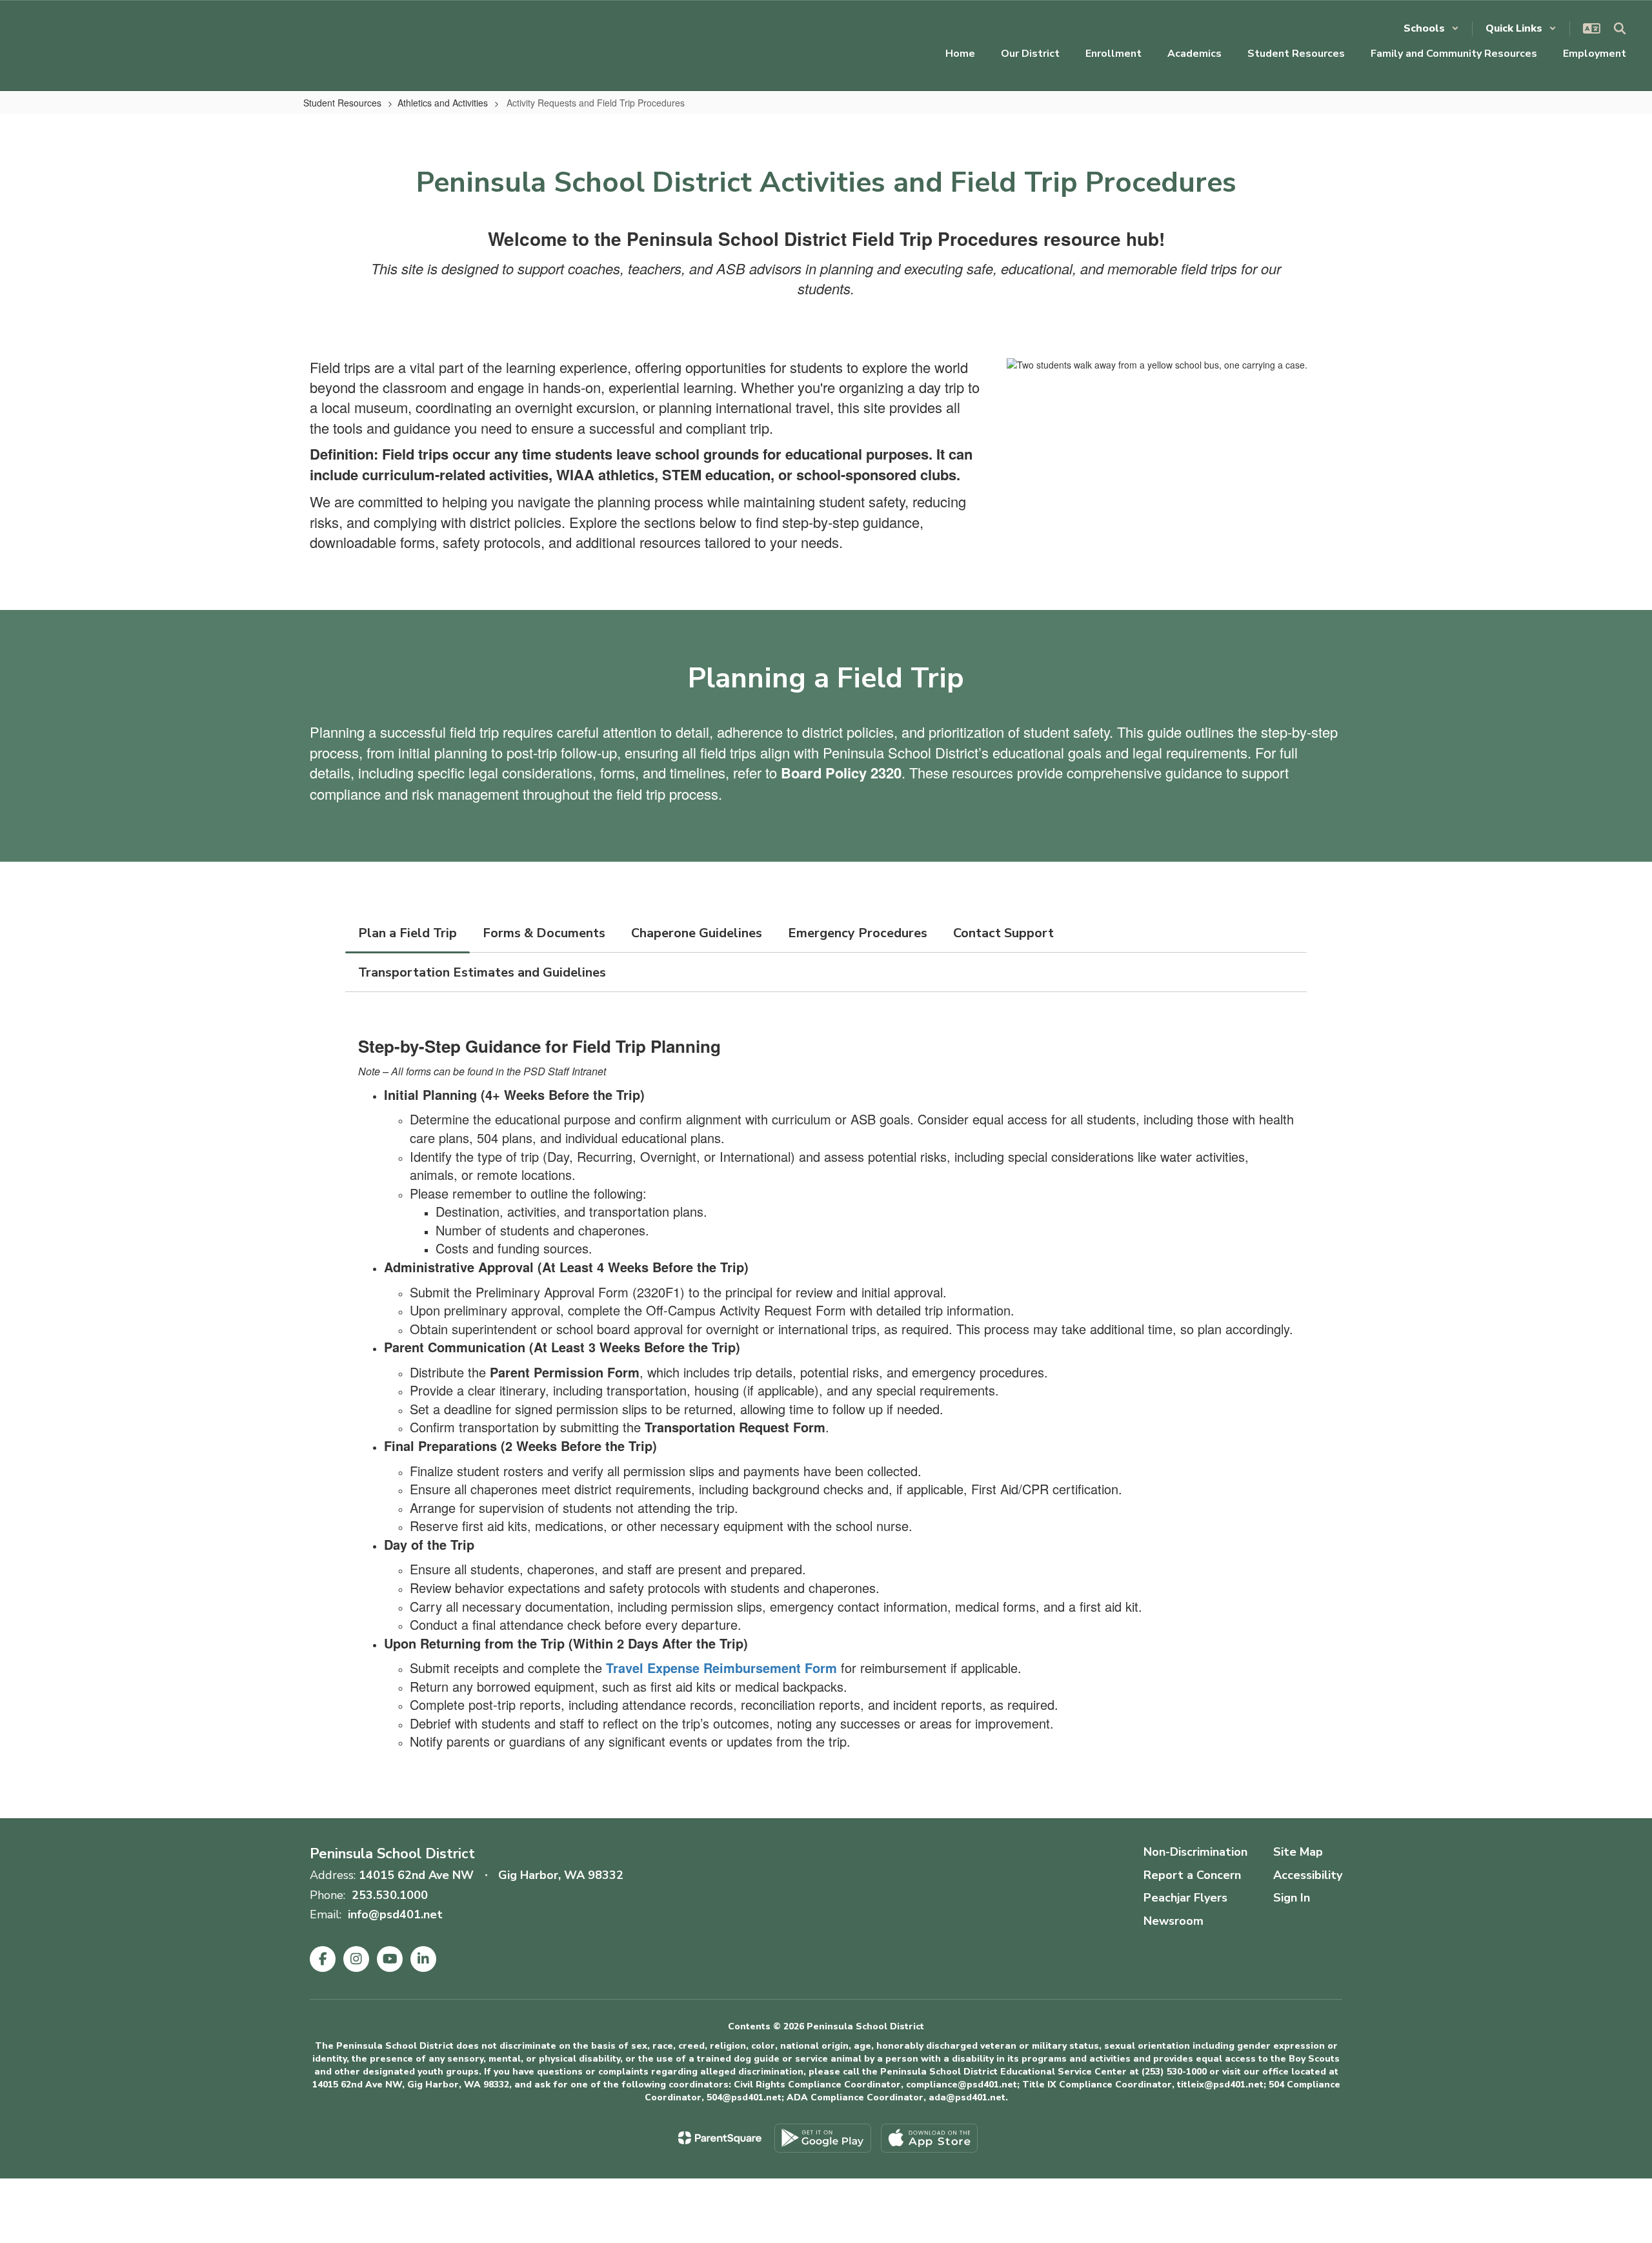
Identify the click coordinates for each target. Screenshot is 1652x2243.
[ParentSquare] (720, 2138)
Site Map (1298, 1852)
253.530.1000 (390, 1895)
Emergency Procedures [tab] (858, 933)
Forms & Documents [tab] (544, 933)
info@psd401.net (395, 1914)
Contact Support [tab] (1003, 933)
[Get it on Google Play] (823, 2138)
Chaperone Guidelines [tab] (697, 933)
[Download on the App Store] (929, 2138)
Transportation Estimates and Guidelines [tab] (482, 972)
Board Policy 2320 (841, 773)
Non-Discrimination (1195, 1852)
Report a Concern (1192, 1875)
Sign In (1292, 1898)
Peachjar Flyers (1185, 1898)
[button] (1431, 28)
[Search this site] (1620, 28)
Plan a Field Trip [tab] (408, 933)
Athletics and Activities (443, 103)
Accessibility (1308, 1875)
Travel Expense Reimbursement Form (721, 1668)
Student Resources (342, 103)
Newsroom (1174, 1921)
